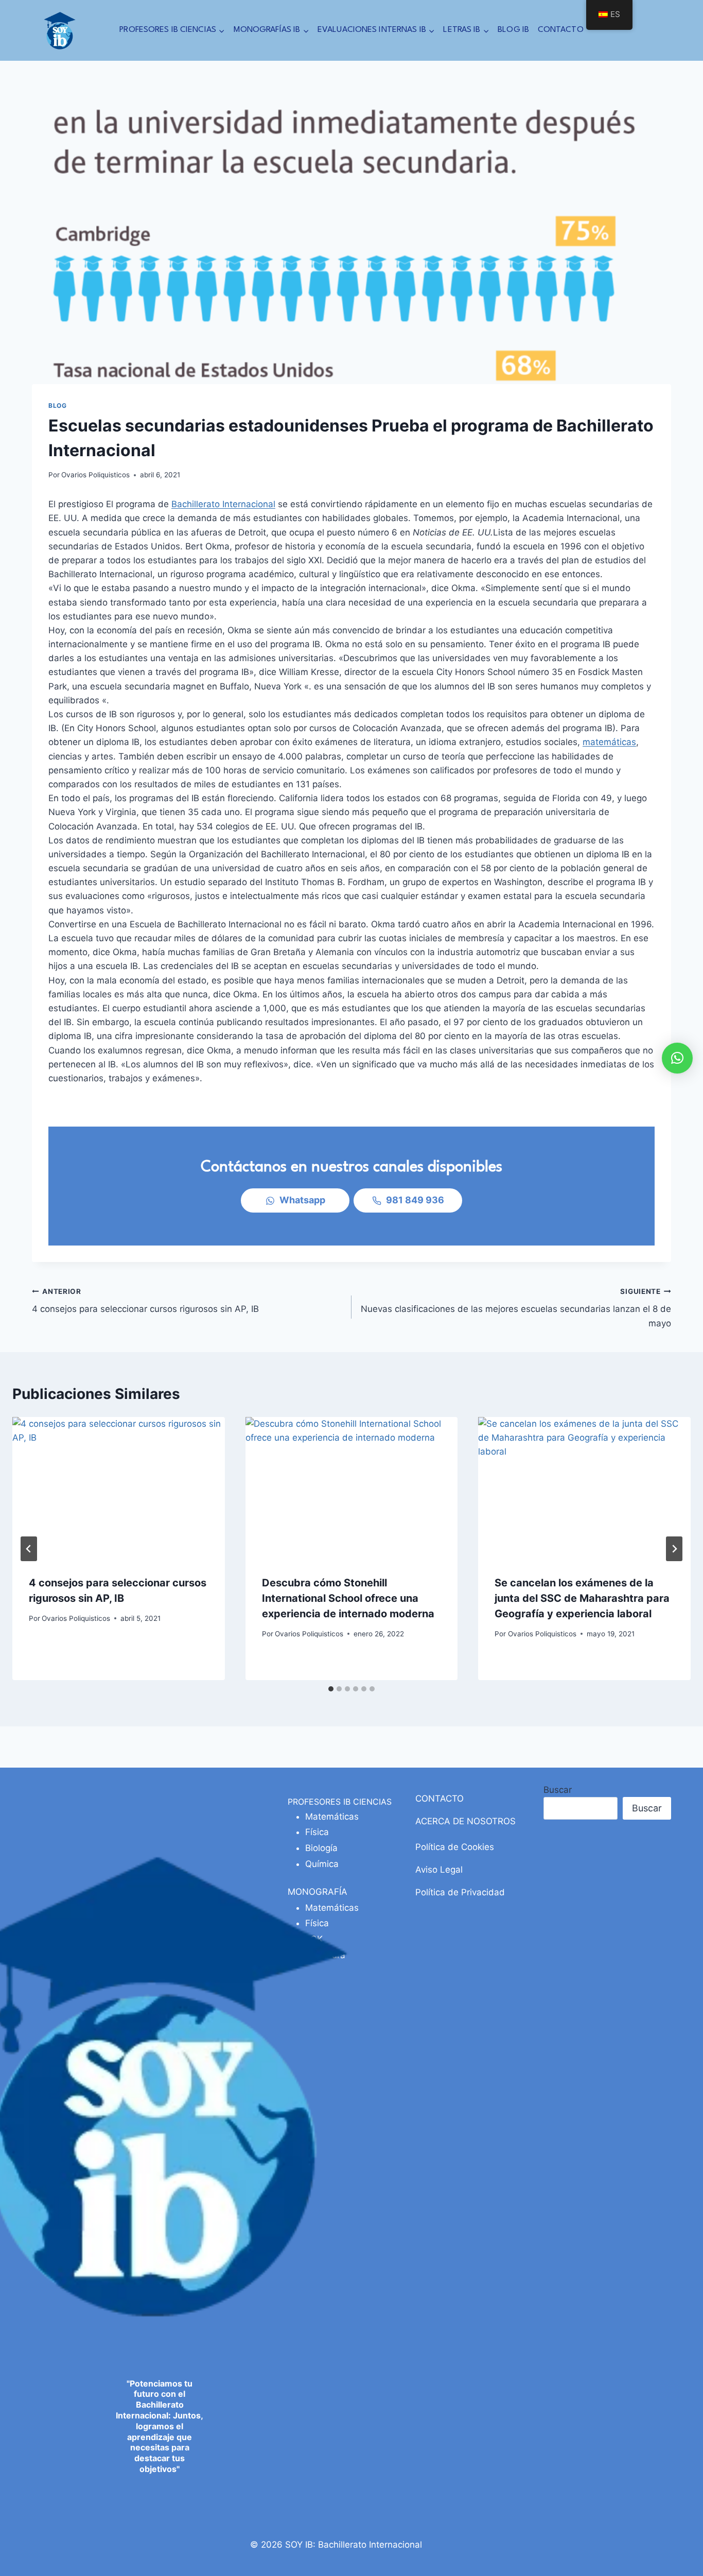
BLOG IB (513, 30)
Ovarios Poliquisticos (95, 475)
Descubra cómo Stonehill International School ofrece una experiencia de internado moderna (348, 1598)
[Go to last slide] (29, 1549)
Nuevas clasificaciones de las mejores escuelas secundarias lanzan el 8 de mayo (516, 1308)
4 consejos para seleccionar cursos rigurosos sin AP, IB (145, 1301)
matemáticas (609, 742)
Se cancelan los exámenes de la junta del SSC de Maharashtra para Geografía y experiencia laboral (582, 1598)
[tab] (331, 1689)
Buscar (558, 1790)
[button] (677, 1058)
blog (57, 405)
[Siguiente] (674, 1549)
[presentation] (119, 1488)
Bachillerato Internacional (223, 504)
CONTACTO (561, 30)
